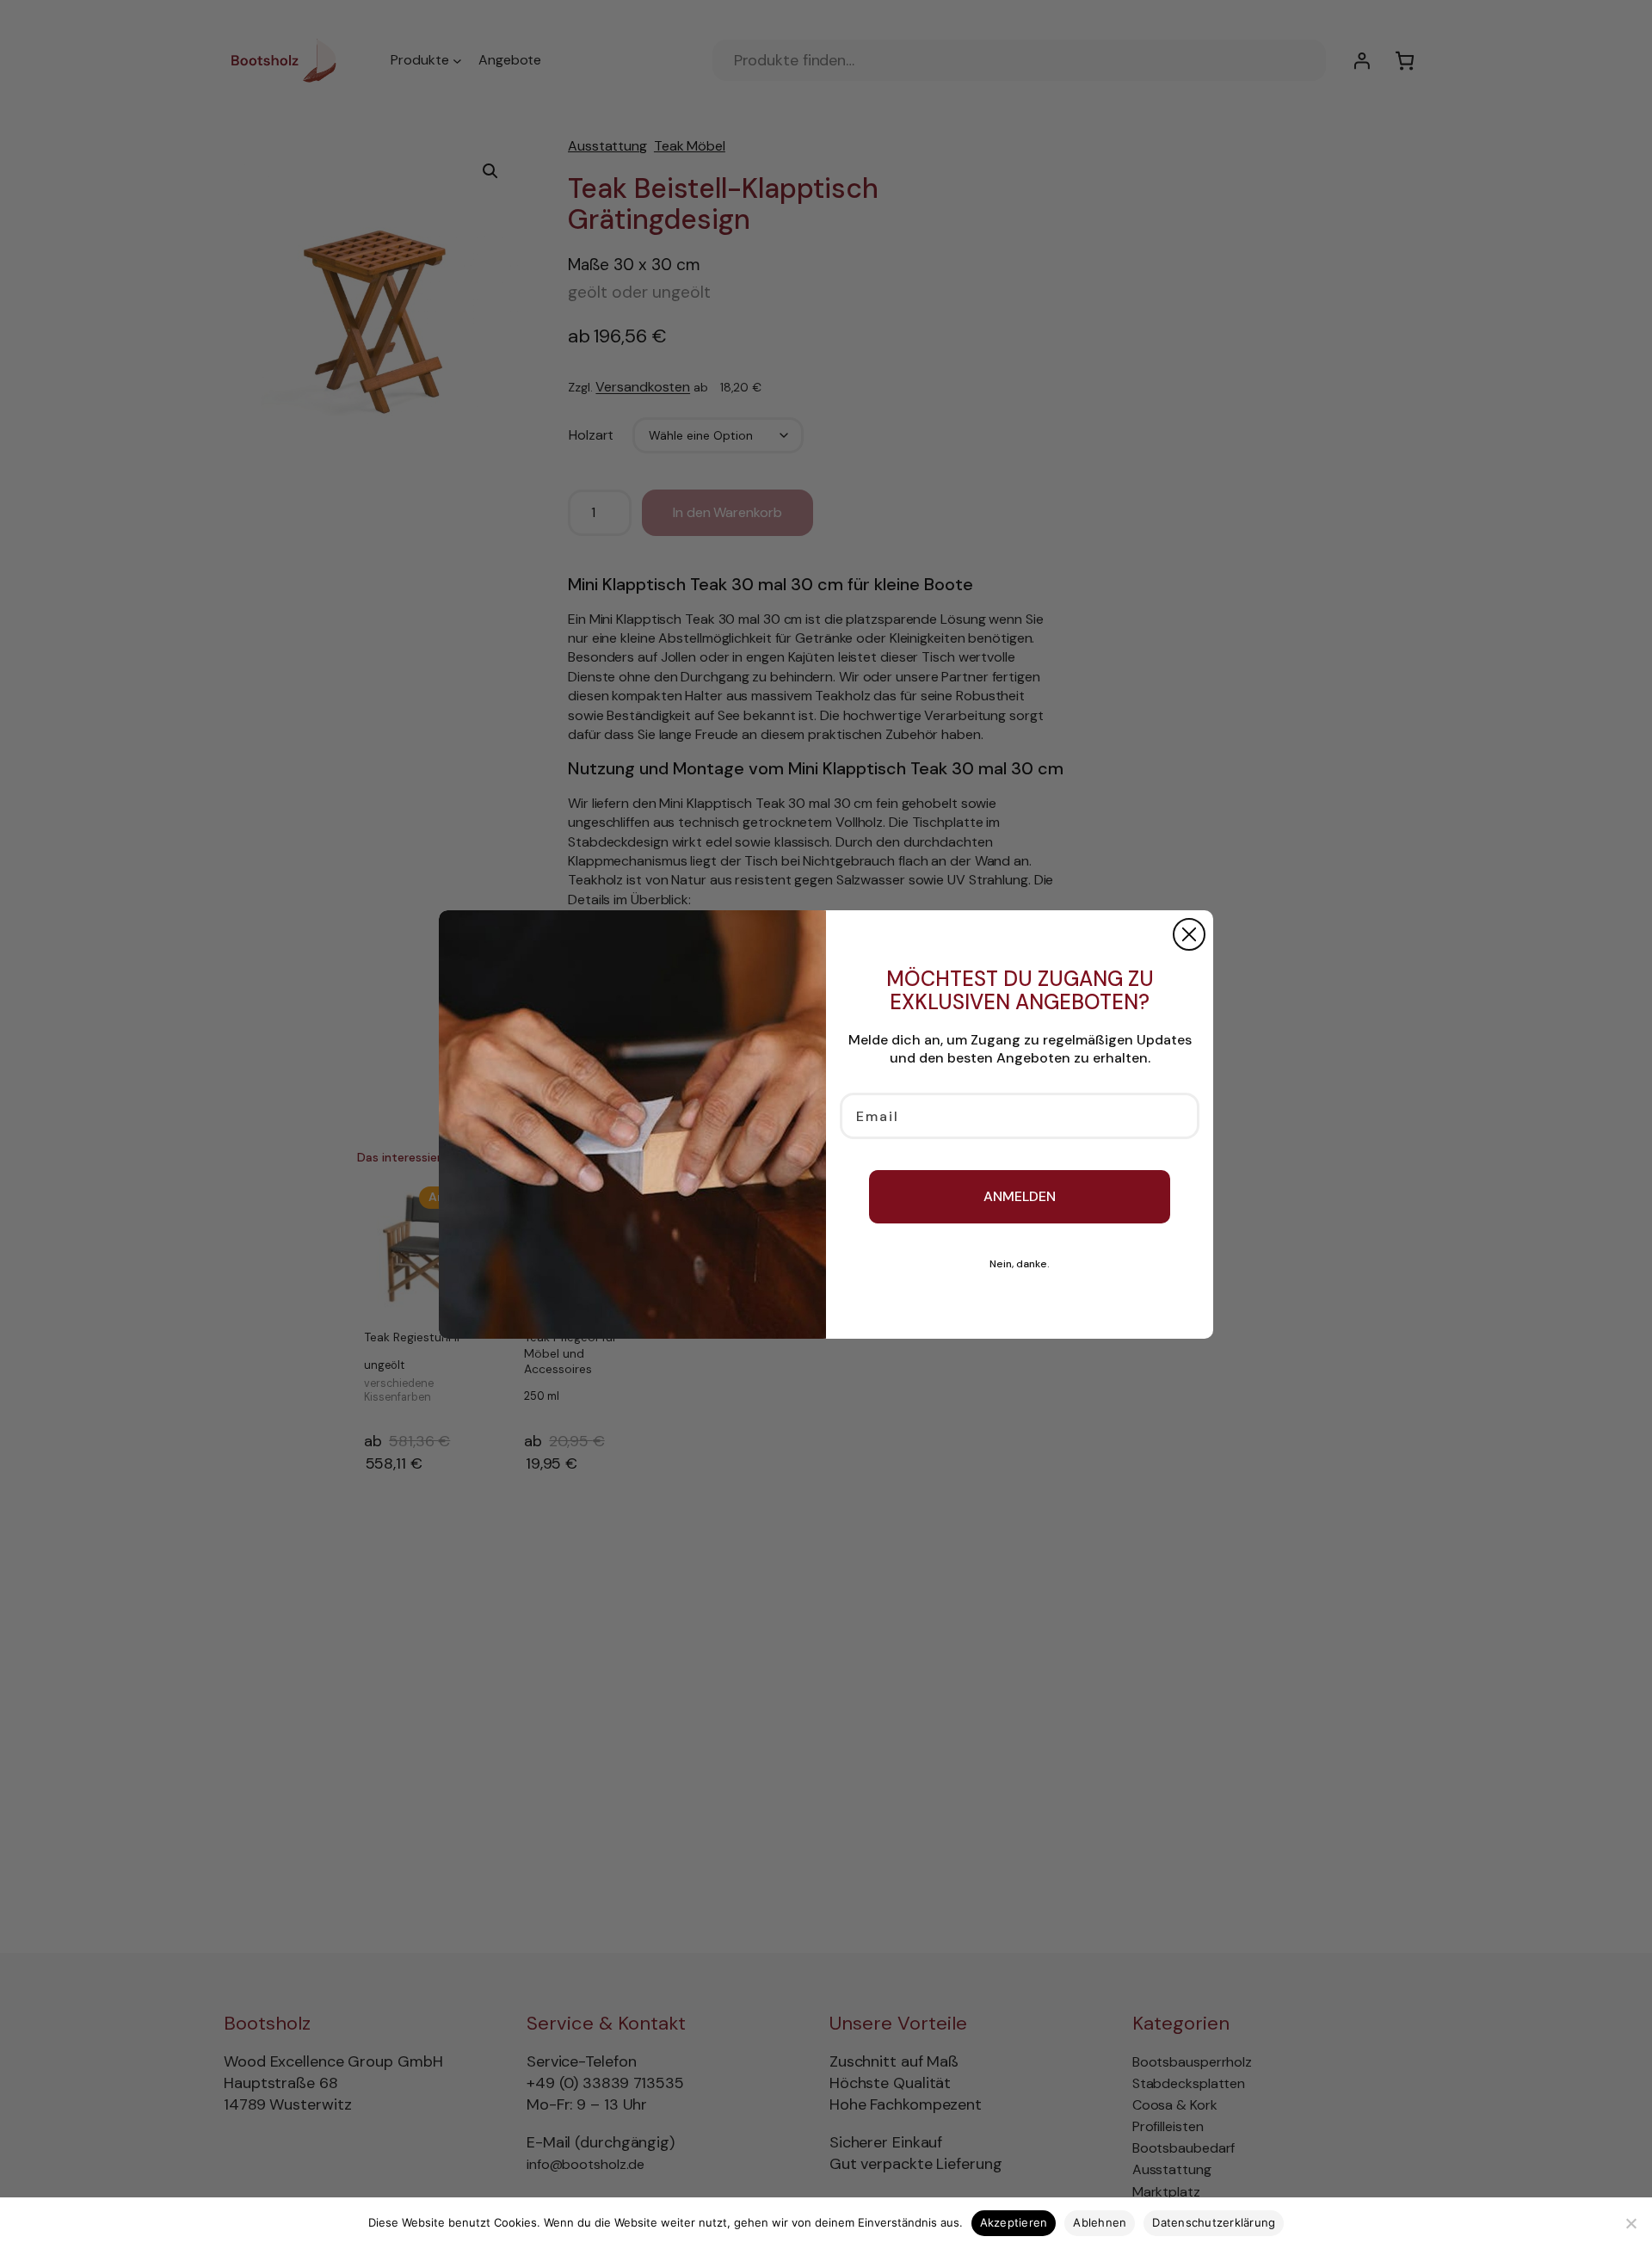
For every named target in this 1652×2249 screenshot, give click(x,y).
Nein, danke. (1020, 1264)
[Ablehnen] (1630, 2223)
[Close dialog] (1189, 934)
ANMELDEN (1020, 1196)
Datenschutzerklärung (1214, 2222)
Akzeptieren (1014, 2222)
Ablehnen (1100, 2222)
